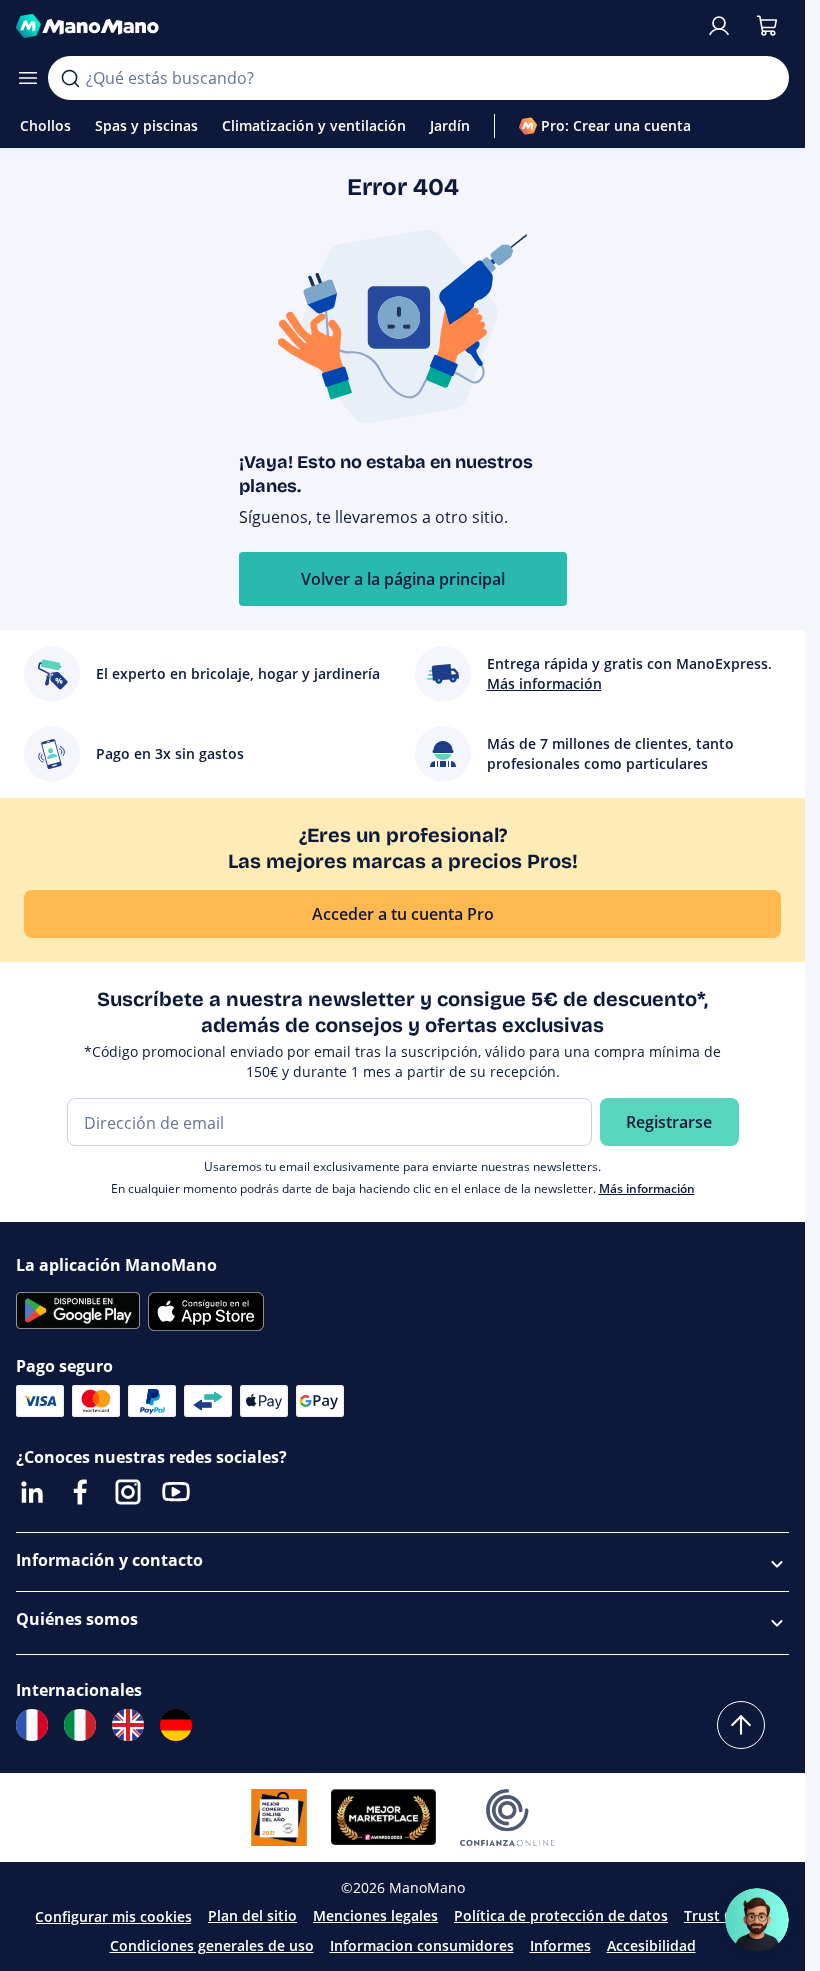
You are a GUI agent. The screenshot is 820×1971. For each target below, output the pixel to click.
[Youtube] (176, 1492)
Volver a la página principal (403, 579)
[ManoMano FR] (32, 1725)
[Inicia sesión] (719, 26)
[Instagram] (128, 1492)
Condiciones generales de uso (212, 1945)
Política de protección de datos (561, 1915)
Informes (560, 1945)
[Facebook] (80, 1492)
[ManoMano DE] (176, 1725)
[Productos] (28, 78)
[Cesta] (767, 26)
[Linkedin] (32, 1492)
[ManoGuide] (757, 1920)
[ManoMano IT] (80, 1725)
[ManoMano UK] (128, 1725)
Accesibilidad (651, 1945)
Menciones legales (375, 1915)
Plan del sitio (252, 1915)
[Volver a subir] (741, 1725)
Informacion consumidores (422, 1945)
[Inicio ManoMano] (352, 26)
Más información (647, 1188)
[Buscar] (70, 78)
